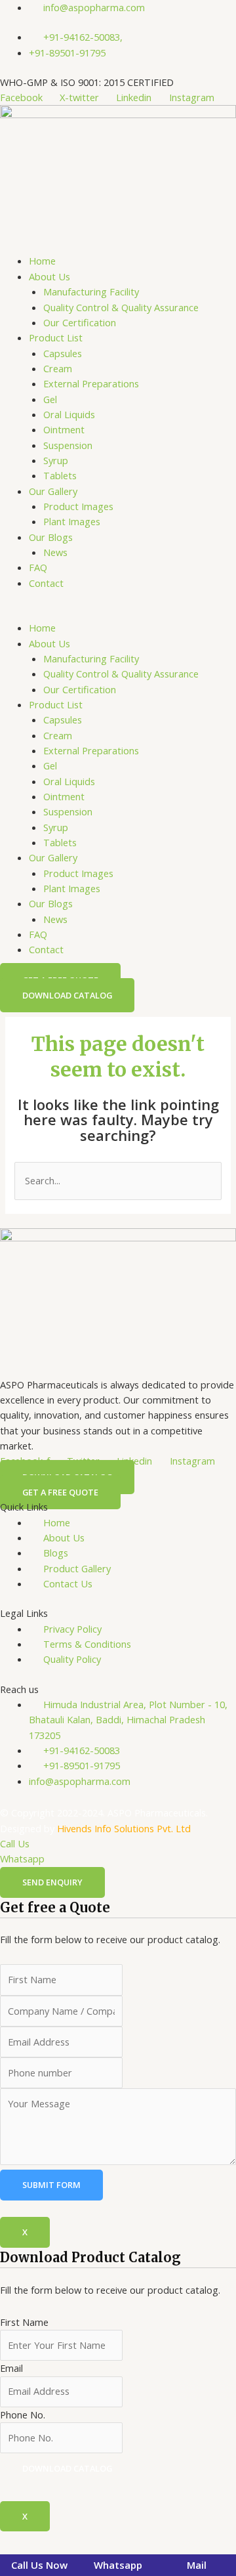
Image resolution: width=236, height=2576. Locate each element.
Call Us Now (39, 2565)
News (55, 552)
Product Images (78, 506)
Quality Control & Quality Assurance (121, 307)
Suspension (68, 445)
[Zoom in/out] (22, 2543)
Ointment (64, 429)
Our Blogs (51, 537)
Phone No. (23, 2415)
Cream (58, 368)
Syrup (56, 460)
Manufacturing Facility (91, 291)
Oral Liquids (69, 414)
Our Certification (80, 322)
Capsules (63, 353)
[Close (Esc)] (164, 2543)
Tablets (60, 475)
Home (42, 261)
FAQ (38, 567)
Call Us (15, 1843)
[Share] (117, 2543)
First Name (24, 2322)
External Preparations (91, 383)
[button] (118, 613)
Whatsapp (22, 1858)
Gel (50, 399)
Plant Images (72, 521)
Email (11, 2368)
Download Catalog (67, 2468)
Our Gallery (53, 491)
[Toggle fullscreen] (69, 2543)
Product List (56, 337)
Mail (197, 2565)
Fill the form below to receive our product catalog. (110, 2362)
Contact (46, 583)
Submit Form (51, 2185)
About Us (49, 276)
